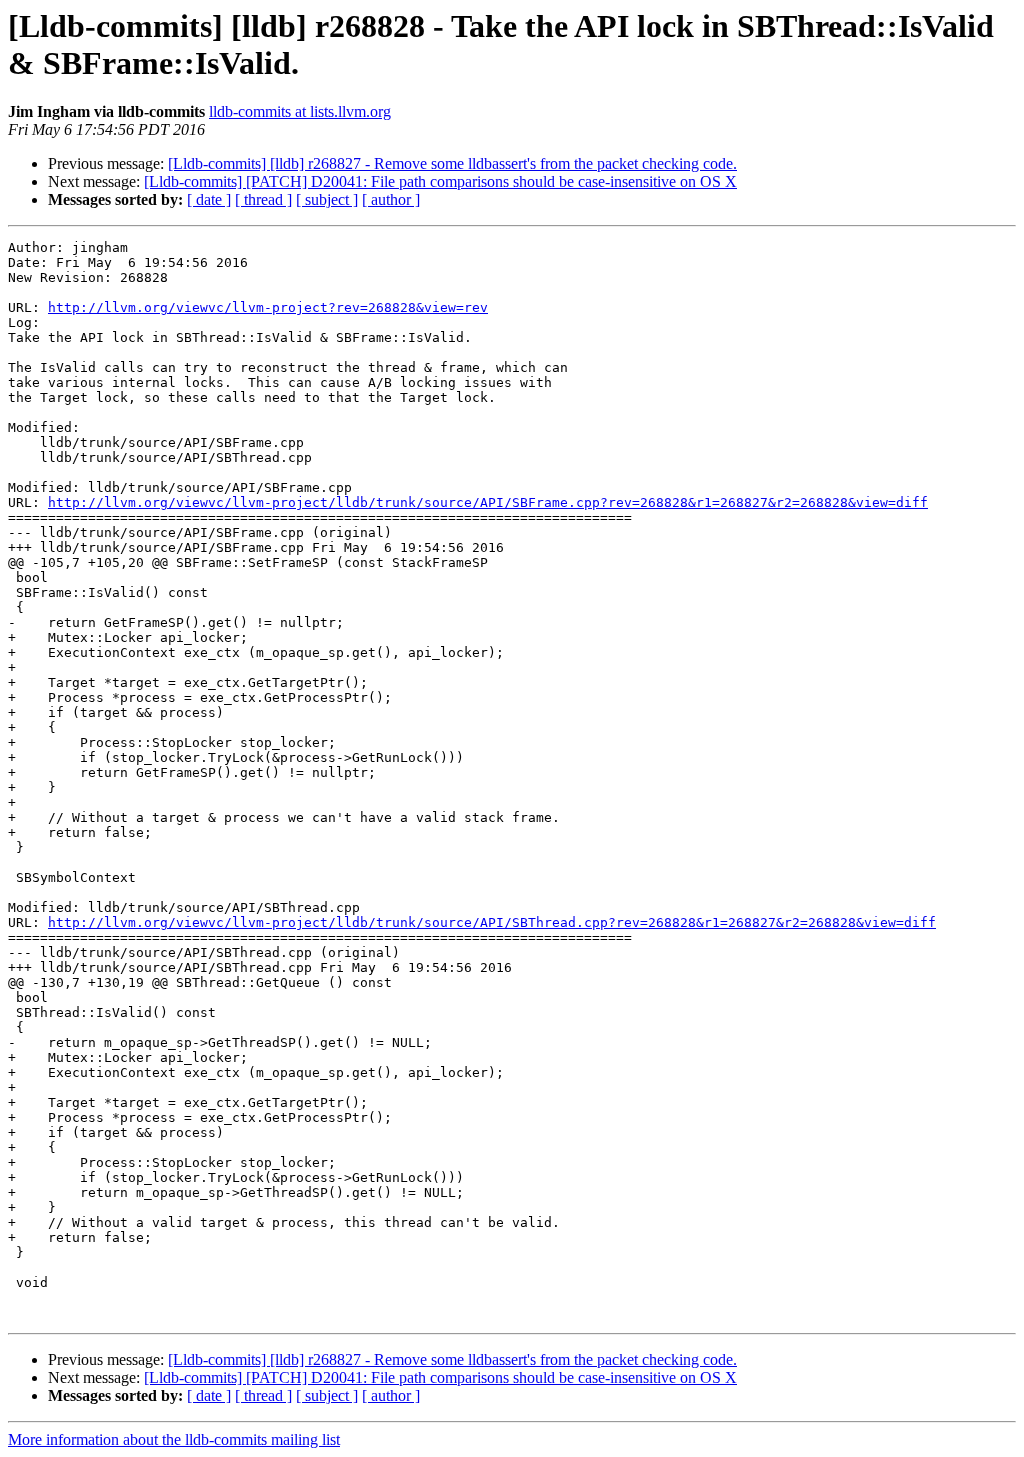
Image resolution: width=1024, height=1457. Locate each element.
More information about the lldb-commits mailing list (174, 1439)
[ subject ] (327, 199)
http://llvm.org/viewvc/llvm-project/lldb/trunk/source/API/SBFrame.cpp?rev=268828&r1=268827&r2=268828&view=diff (488, 502)
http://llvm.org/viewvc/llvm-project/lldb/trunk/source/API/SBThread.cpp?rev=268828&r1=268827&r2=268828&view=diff (492, 922)
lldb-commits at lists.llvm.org (300, 111)
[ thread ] (263, 199)
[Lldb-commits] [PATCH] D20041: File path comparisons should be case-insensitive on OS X (440, 181)
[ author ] (391, 199)
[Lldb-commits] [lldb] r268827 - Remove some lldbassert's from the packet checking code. (452, 163)
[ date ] (209, 199)
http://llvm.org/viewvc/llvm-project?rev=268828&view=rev (268, 307)
